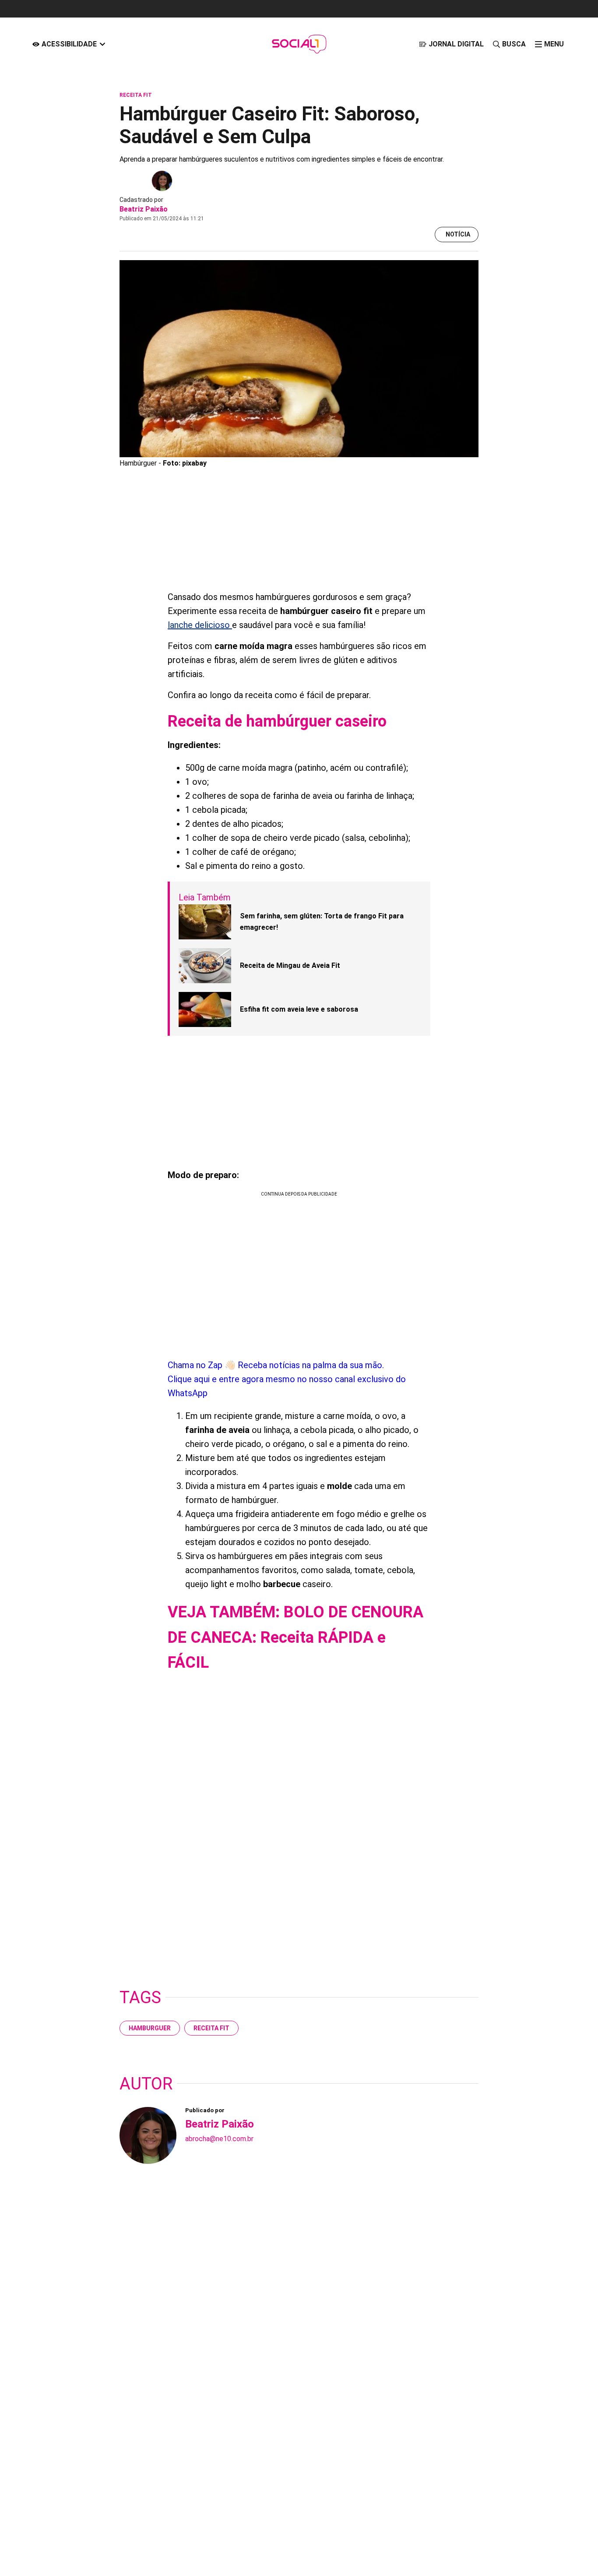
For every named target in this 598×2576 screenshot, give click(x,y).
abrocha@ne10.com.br (219, 2139)
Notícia (458, 234)
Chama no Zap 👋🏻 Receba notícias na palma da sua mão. (287, 1379)
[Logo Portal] (299, 44)
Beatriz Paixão (144, 209)
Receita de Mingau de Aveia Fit (290, 965)
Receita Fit (211, 2028)
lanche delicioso (200, 625)
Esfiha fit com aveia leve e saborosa (299, 1009)
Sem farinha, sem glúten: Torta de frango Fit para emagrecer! (322, 922)
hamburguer (150, 2028)
